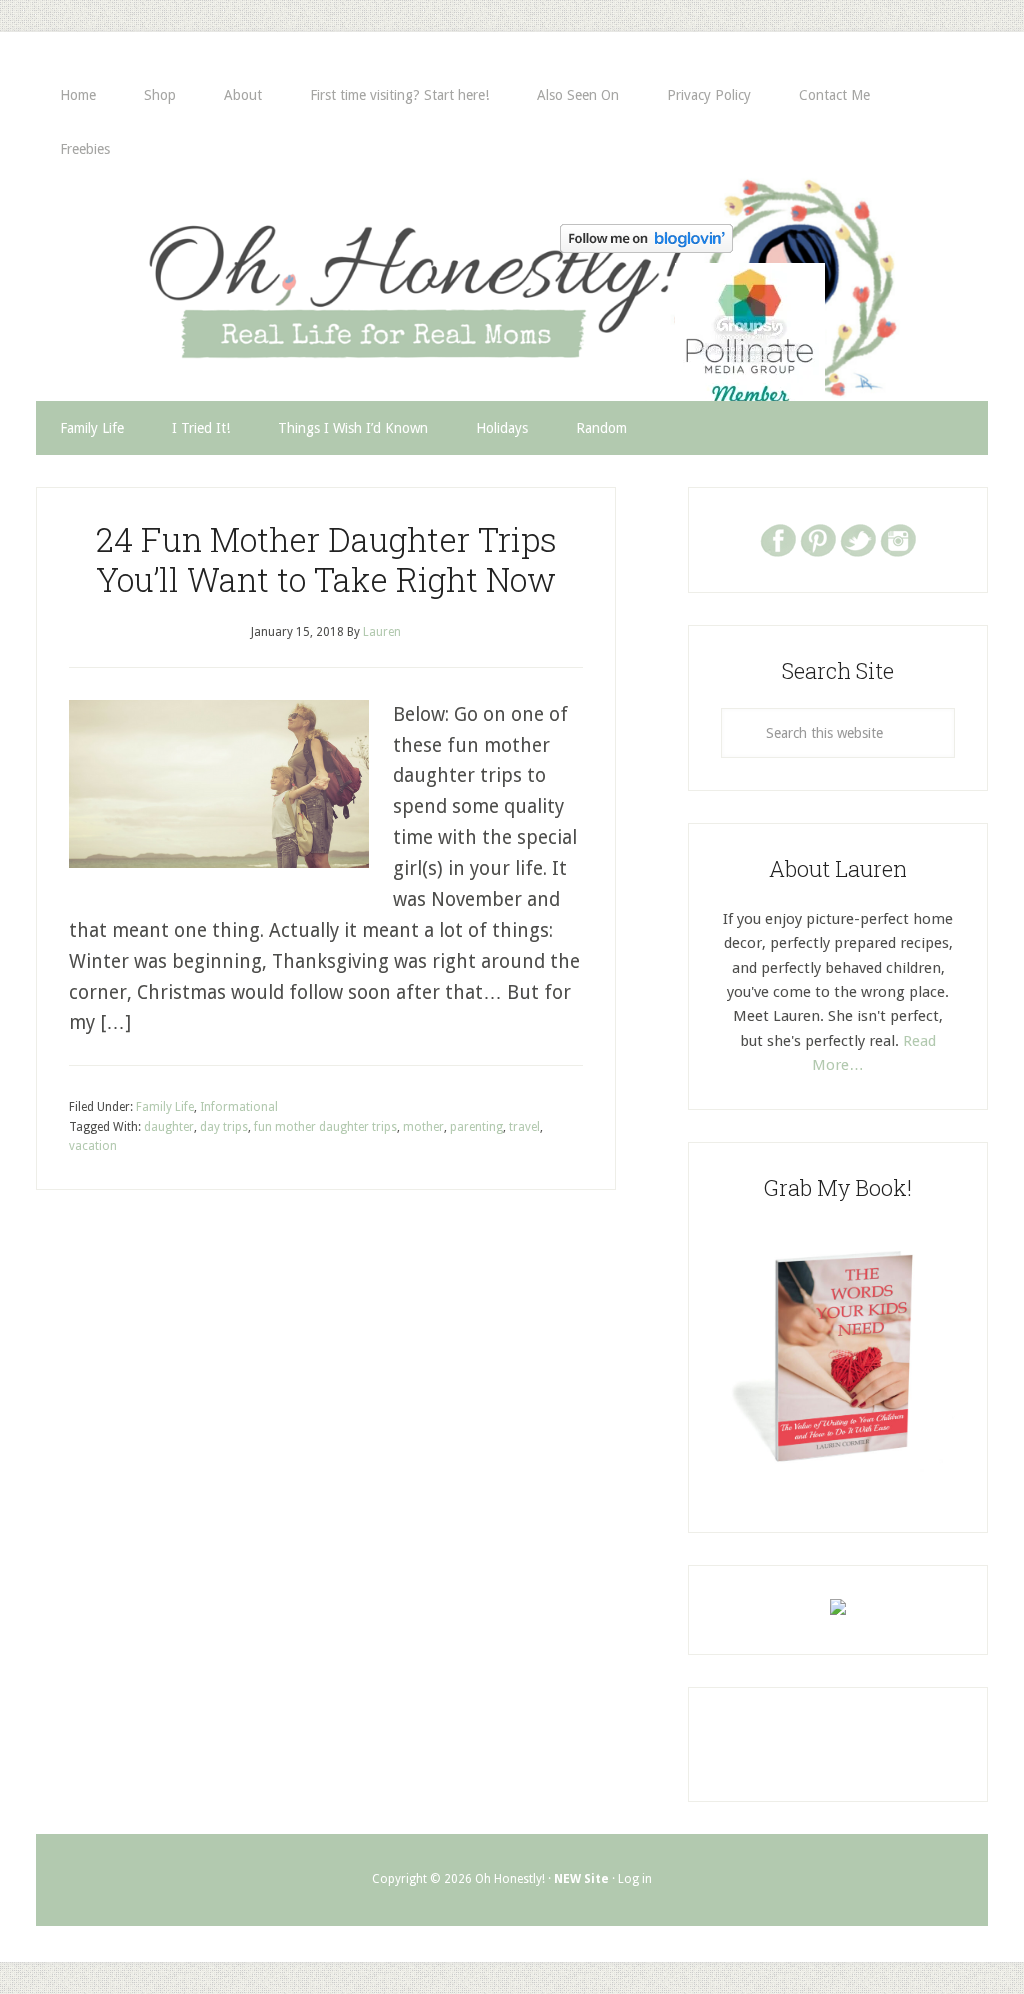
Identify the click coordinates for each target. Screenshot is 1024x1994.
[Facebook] (778, 539)
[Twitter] (858, 539)
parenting (476, 1127)
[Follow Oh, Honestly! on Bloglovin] (646, 246)
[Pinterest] (818, 539)
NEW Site (581, 1879)
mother (423, 1127)
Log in (635, 1879)
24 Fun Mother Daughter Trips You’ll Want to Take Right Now (326, 559)
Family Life (165, 1107)
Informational (239, 1107)
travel (524, 1127)
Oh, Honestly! (244, 279)
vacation (93, 1146)
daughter (169, 1127)
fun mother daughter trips (325, 1127)
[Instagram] (898, 539)
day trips (224, 1127)
